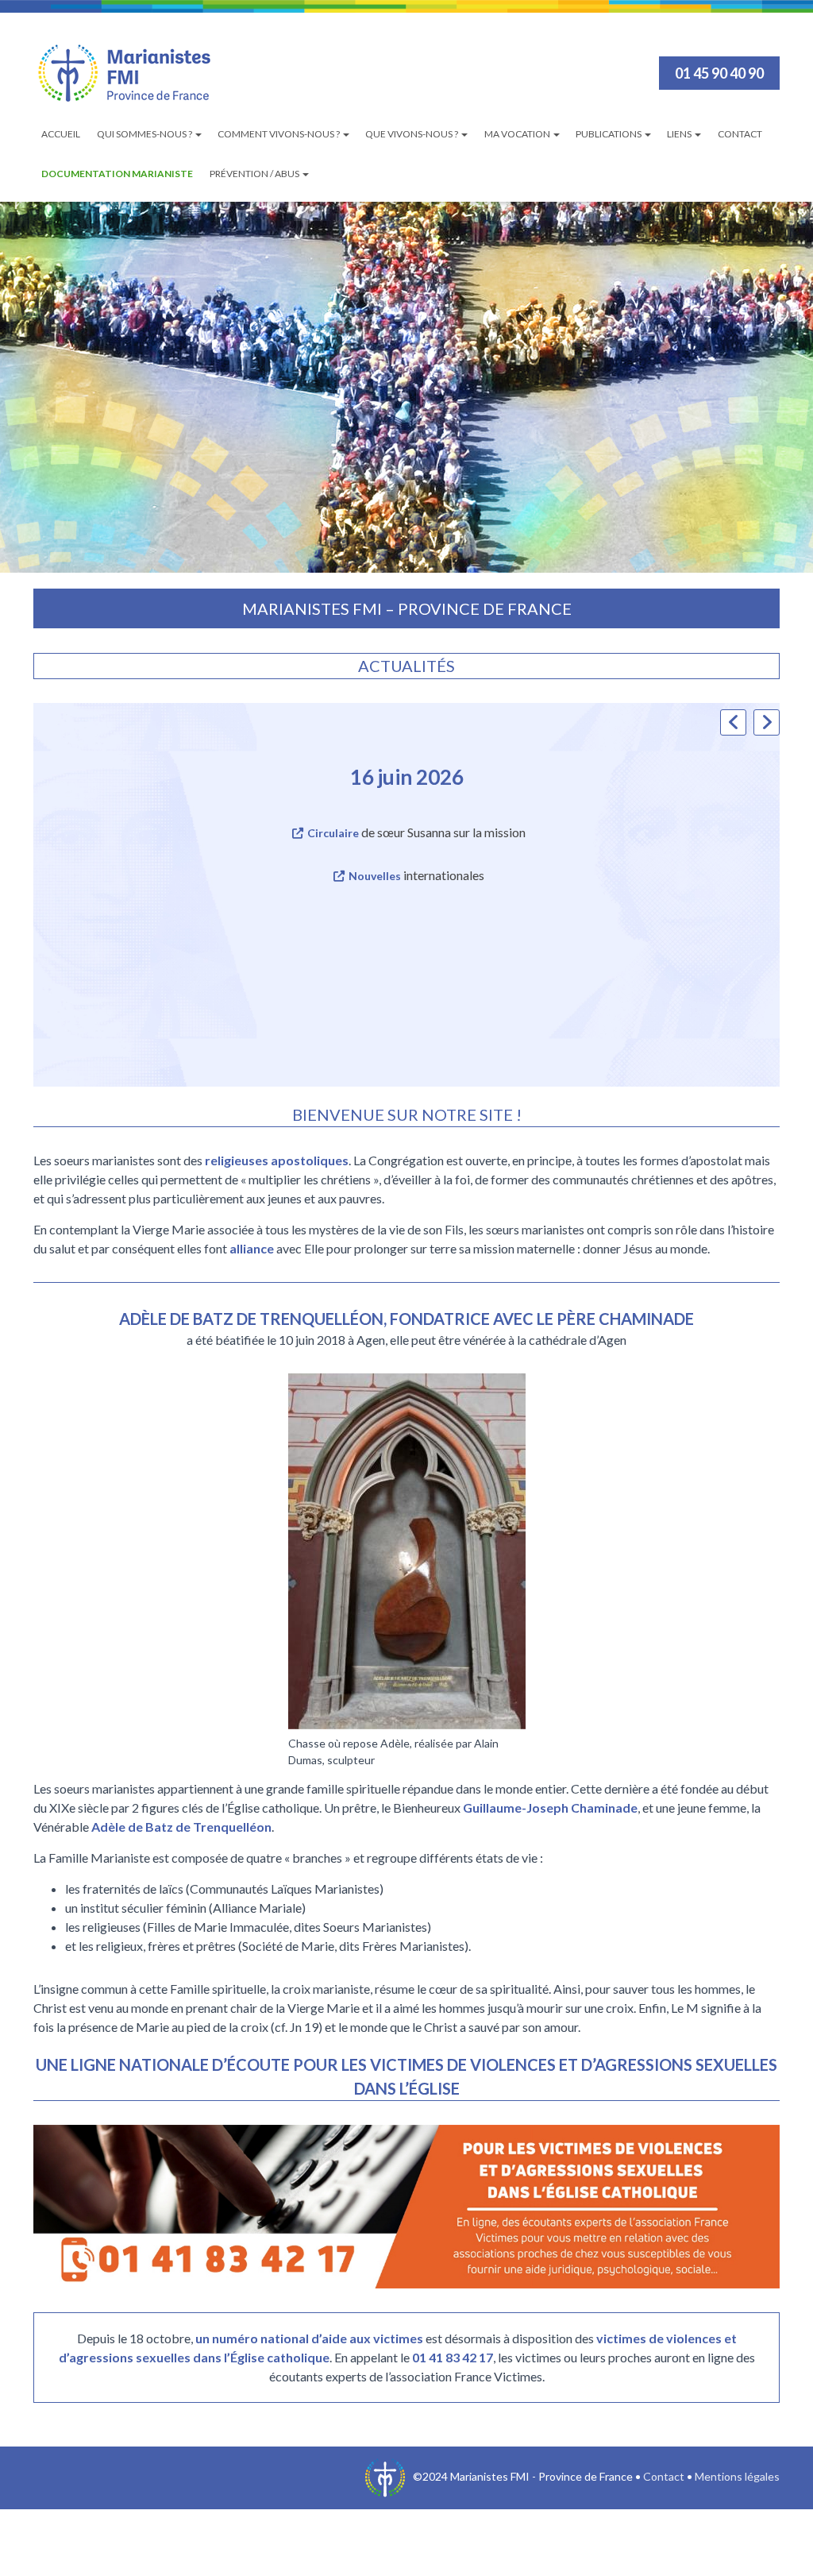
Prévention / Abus (255, 174)
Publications (609, 134)
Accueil (61, 134)
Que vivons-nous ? (412, 134)
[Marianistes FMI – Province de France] (125, 73)
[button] (767, 722)
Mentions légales (737, 2476)
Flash (289, 833)
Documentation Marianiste (117, 174)
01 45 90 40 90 (719, 73)
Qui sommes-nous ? (145, 134)
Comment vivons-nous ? (279, 134)
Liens (680, 134)
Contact (740, 134)
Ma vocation (518, 134)
